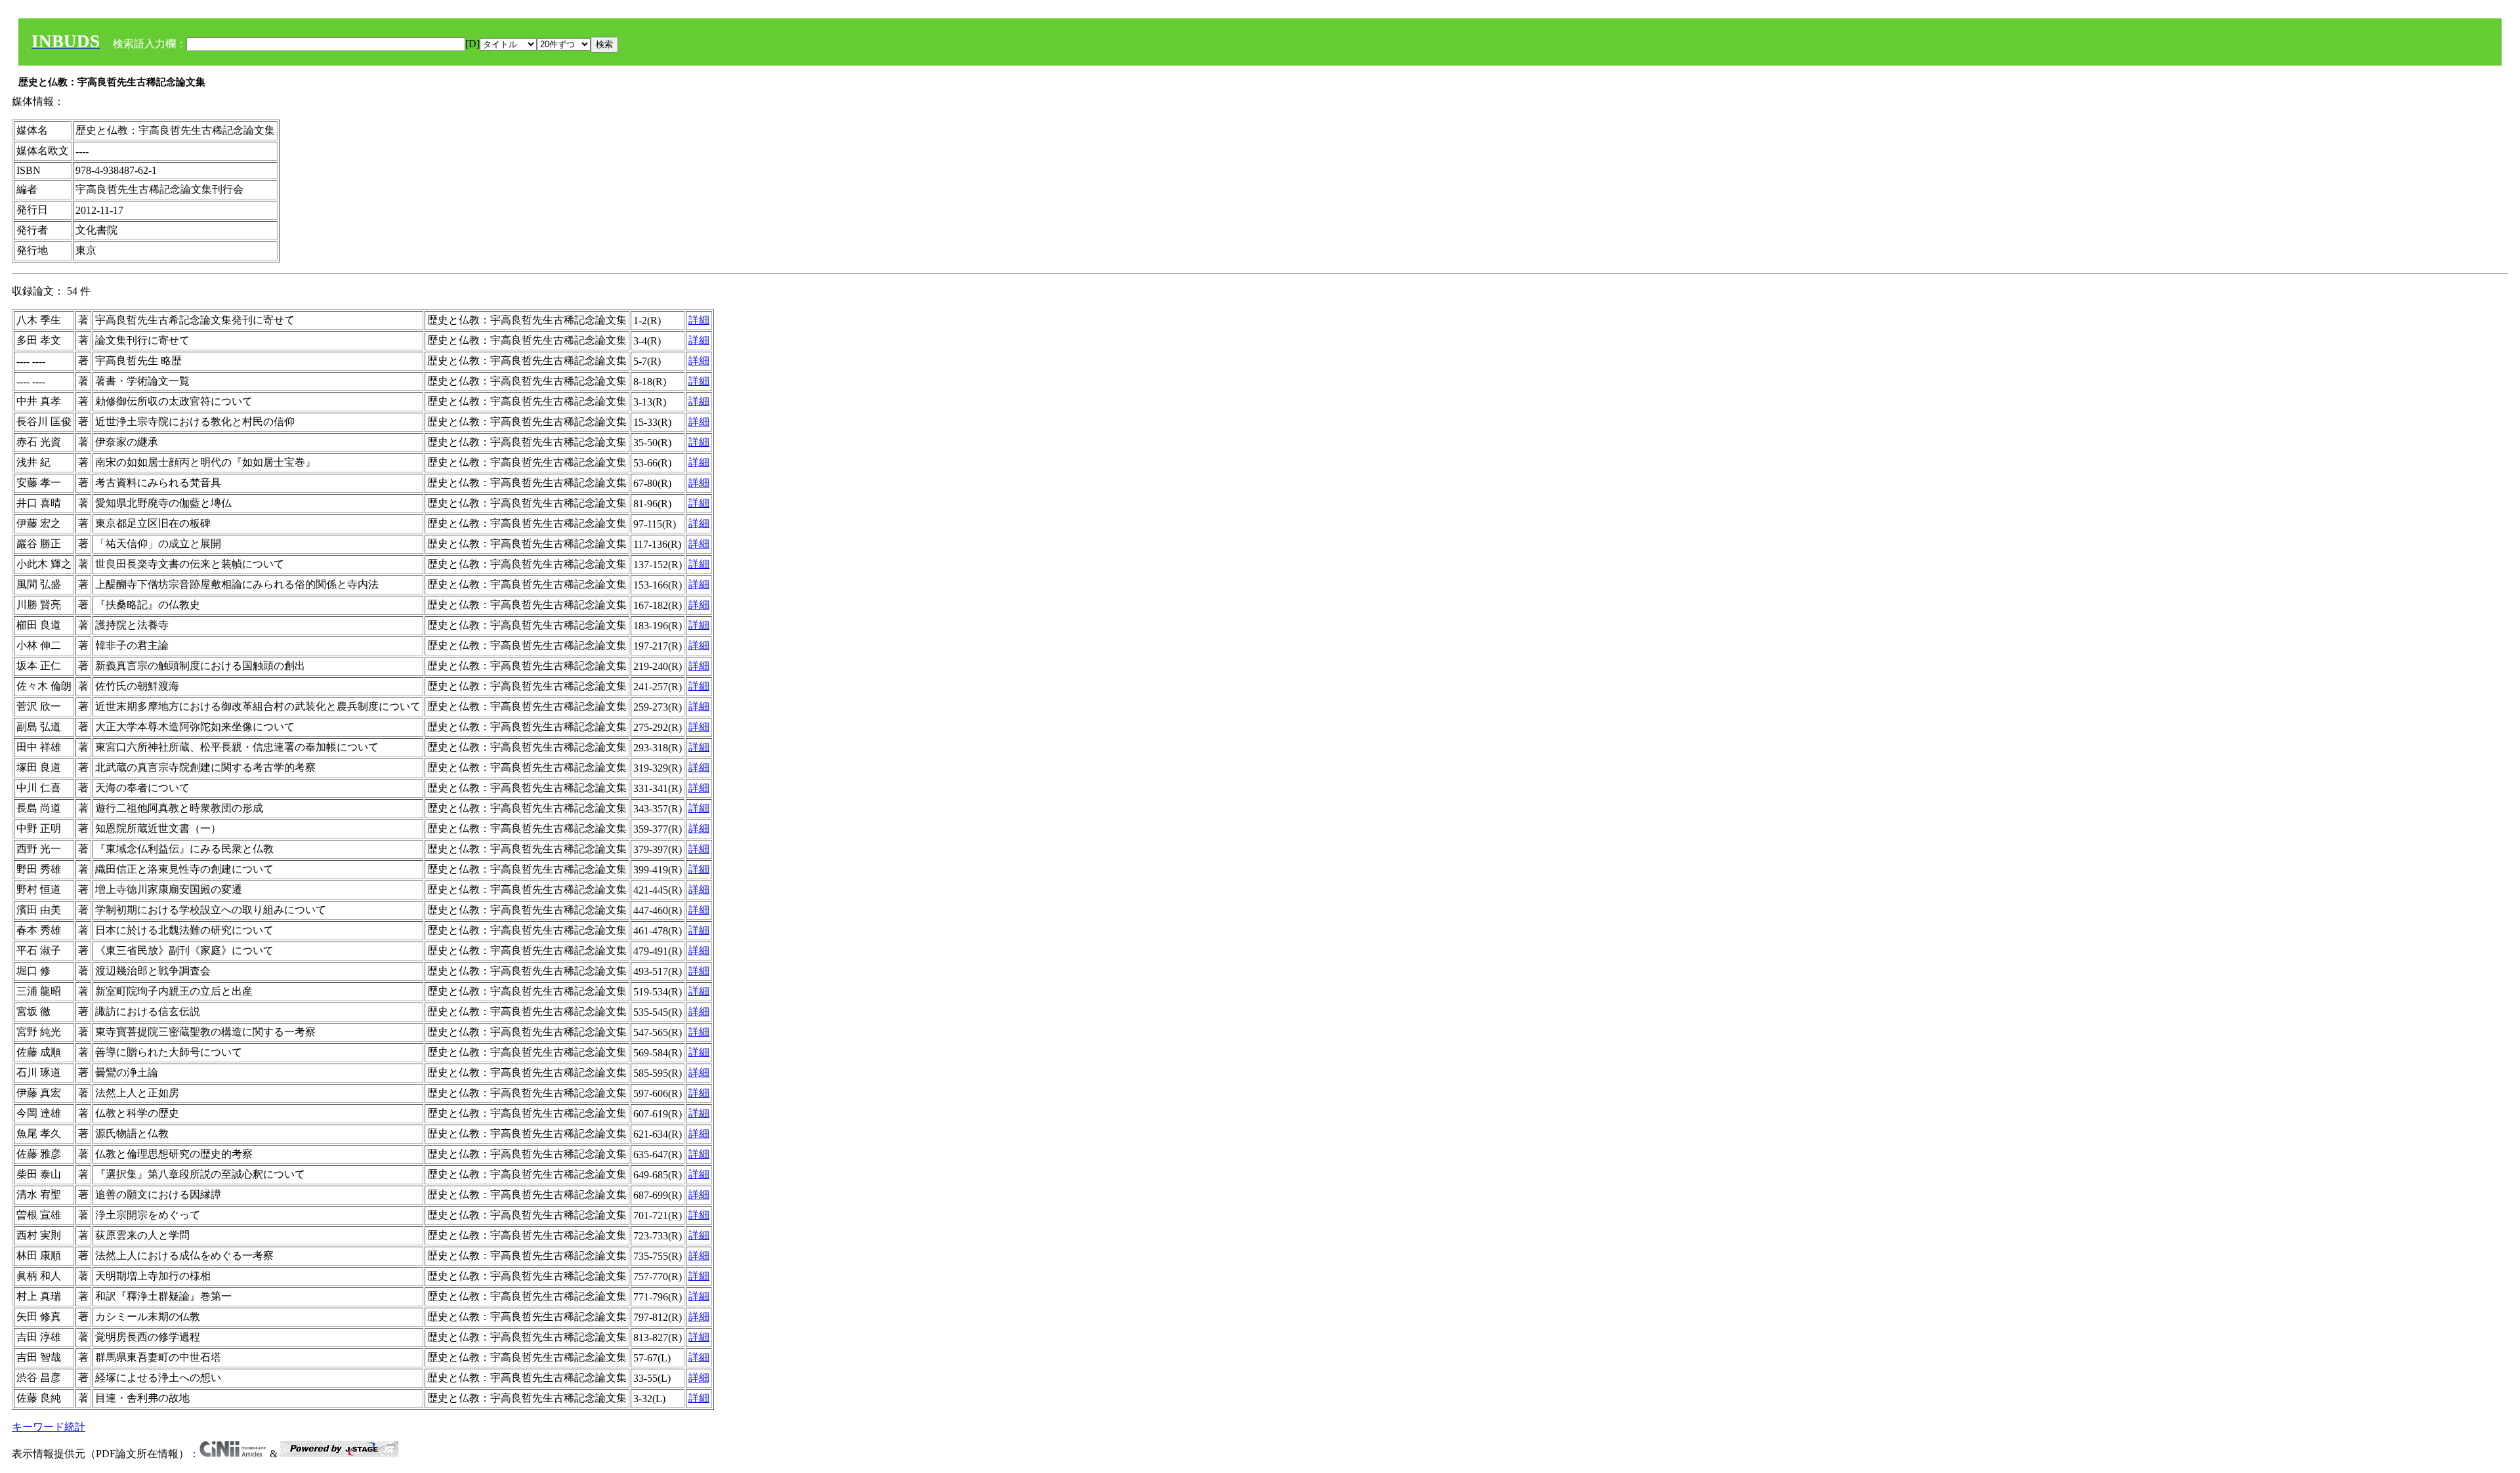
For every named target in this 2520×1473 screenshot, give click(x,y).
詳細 (699, 320)
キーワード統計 (49, 1427)
